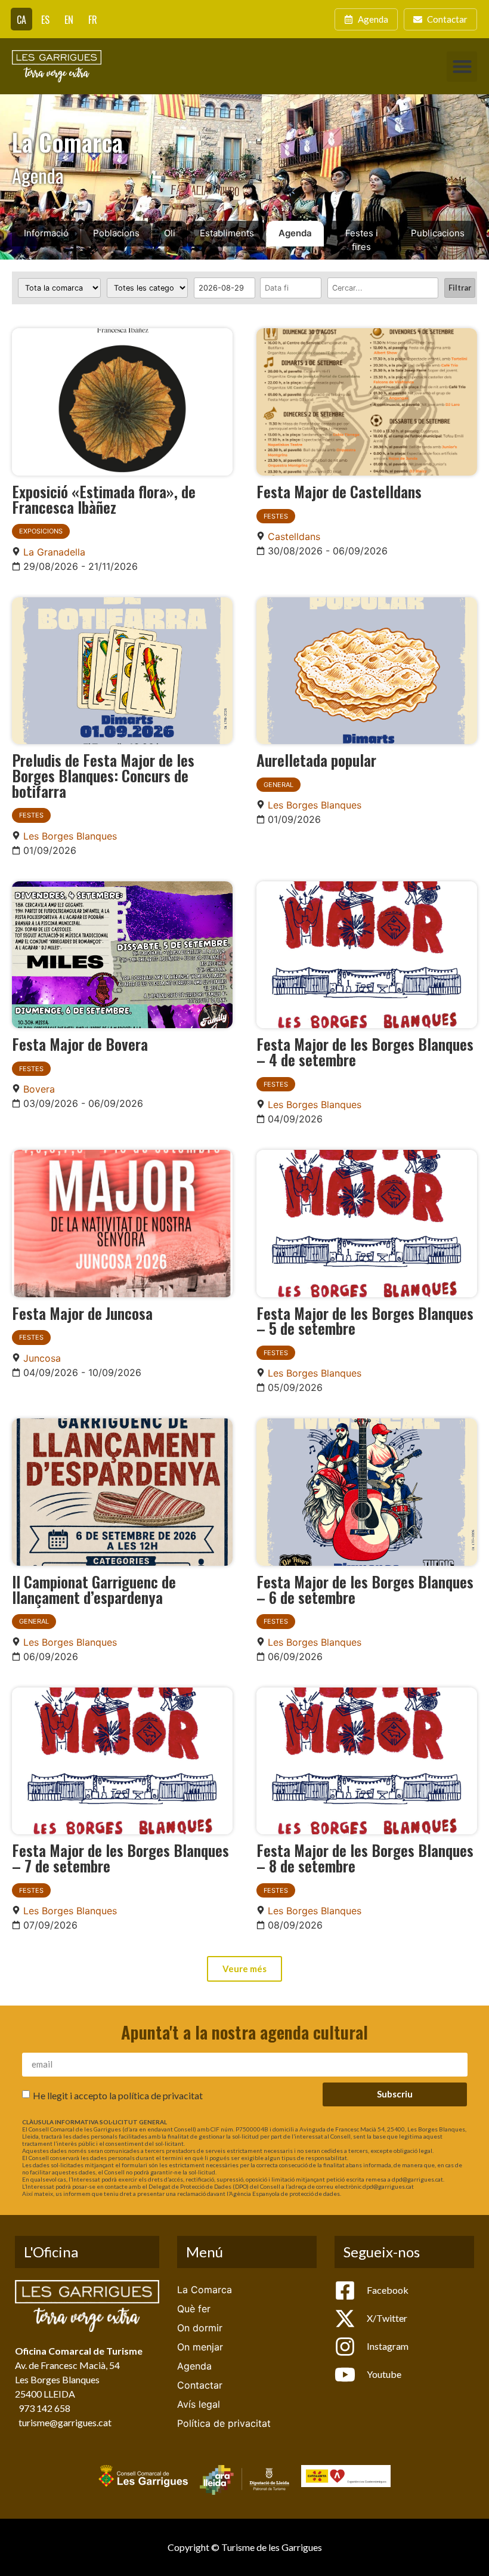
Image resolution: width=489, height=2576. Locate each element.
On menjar (200, 2347)
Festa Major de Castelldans (339, 491)
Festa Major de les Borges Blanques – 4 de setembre (365, 1051)
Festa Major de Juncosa (82, 1313)
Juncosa (42, 1358)
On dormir (200, 2328)
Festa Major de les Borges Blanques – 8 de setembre (365, 1858)
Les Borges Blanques (70, 836)
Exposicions (41, 531)
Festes (276, 516)
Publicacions (438, 233)
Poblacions (116, 233)
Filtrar (460, 288)
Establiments (227, 233)
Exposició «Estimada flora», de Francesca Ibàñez (104, 499)
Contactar (200, 2385)
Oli (170, 233)
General (278, 785)
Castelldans (294, 536)
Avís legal (199, 2404)
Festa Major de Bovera (80, 1044)
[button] (462, 67)
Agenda (295, 233)
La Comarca (205, 2290)
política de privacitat (160, 2095)
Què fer (194, 2309)
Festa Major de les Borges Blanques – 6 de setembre (365, 1589)
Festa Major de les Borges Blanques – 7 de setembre (120, 1858)
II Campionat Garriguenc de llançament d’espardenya (94, 1589)
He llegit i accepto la (118, 2095)
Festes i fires (362, 240)
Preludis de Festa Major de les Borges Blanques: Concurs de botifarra (103, 775)
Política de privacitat (224, 2423)
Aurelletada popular (316, 760)
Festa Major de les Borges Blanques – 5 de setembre (365, 1321)
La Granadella (54, 552)
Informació (46, 233)
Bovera (39, 1089)
